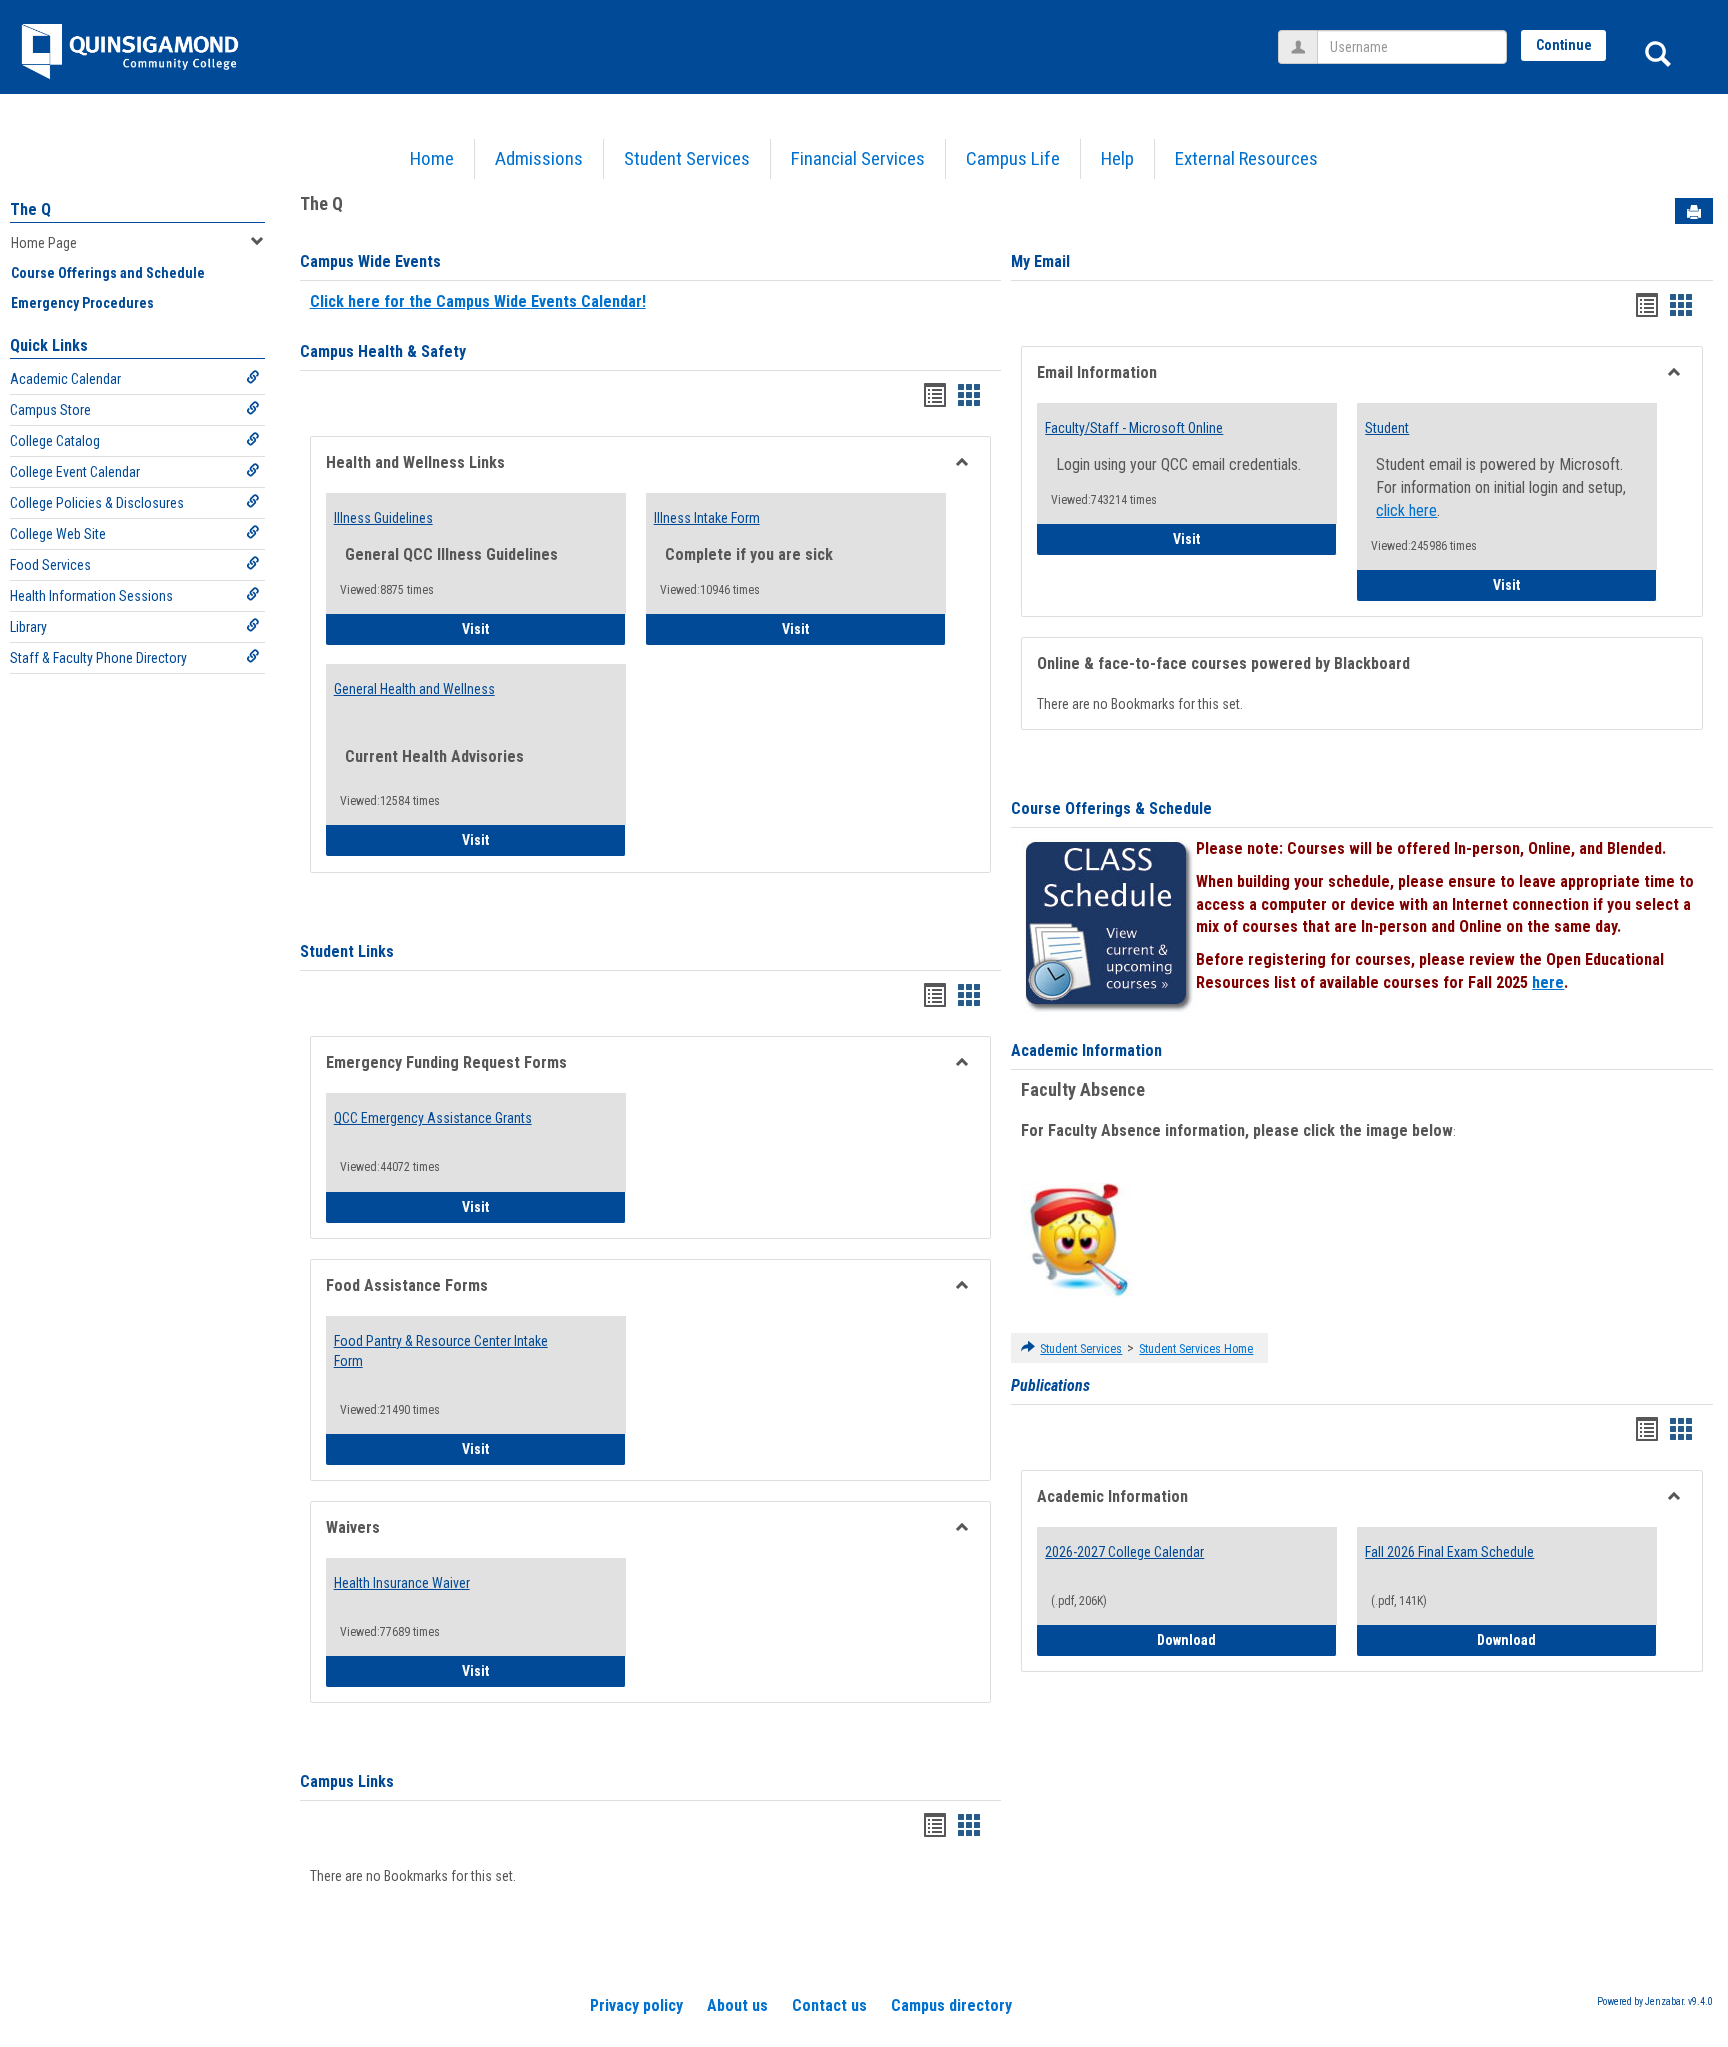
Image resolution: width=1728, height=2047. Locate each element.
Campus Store (50, 410)
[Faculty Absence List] (1078, 1239)
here (1548, 982)
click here (1406, 510)
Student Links (347, 951)
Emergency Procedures (82, 303)
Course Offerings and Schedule (108, 273)
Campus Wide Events (370, 261)
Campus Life (1013, 158)
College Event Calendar (75, 472)
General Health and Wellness (414, 689)
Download (1247, 1639)
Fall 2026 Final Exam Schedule (1449, 1552)
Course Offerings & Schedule (1111, 808)
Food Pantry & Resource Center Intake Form (441, 1351)
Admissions (539, 158)
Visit (531, 628)
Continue (1564, 45)
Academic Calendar (65, 379)
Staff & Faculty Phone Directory (98, 658)
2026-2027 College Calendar (1124, 1552)
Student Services (687, 158)
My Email (1040, 261)
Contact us (829, 2005)
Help (1117, 158)
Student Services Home (1196, 1349)
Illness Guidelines (383, 518)
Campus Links (347, 1781)
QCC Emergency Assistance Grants (433, 1118)
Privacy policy (636, 2005)
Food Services (50, 565)
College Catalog (55, 441)
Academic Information (1086, 1050)
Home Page (44, 243)
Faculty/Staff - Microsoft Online (1134, 428)
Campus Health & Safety (383, 351)
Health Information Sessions (91, 596)
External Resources (1246, 158)
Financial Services (858, 158)
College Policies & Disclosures (97, 503)
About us (737, 2005)
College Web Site (58, 534)
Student (1387, 428)
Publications (1050, 1385)
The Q (30, 209)
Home (432, 158)
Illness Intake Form (707, 518)
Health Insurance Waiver (402, 1583)
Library (28, 627)
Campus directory (951, 2005)
